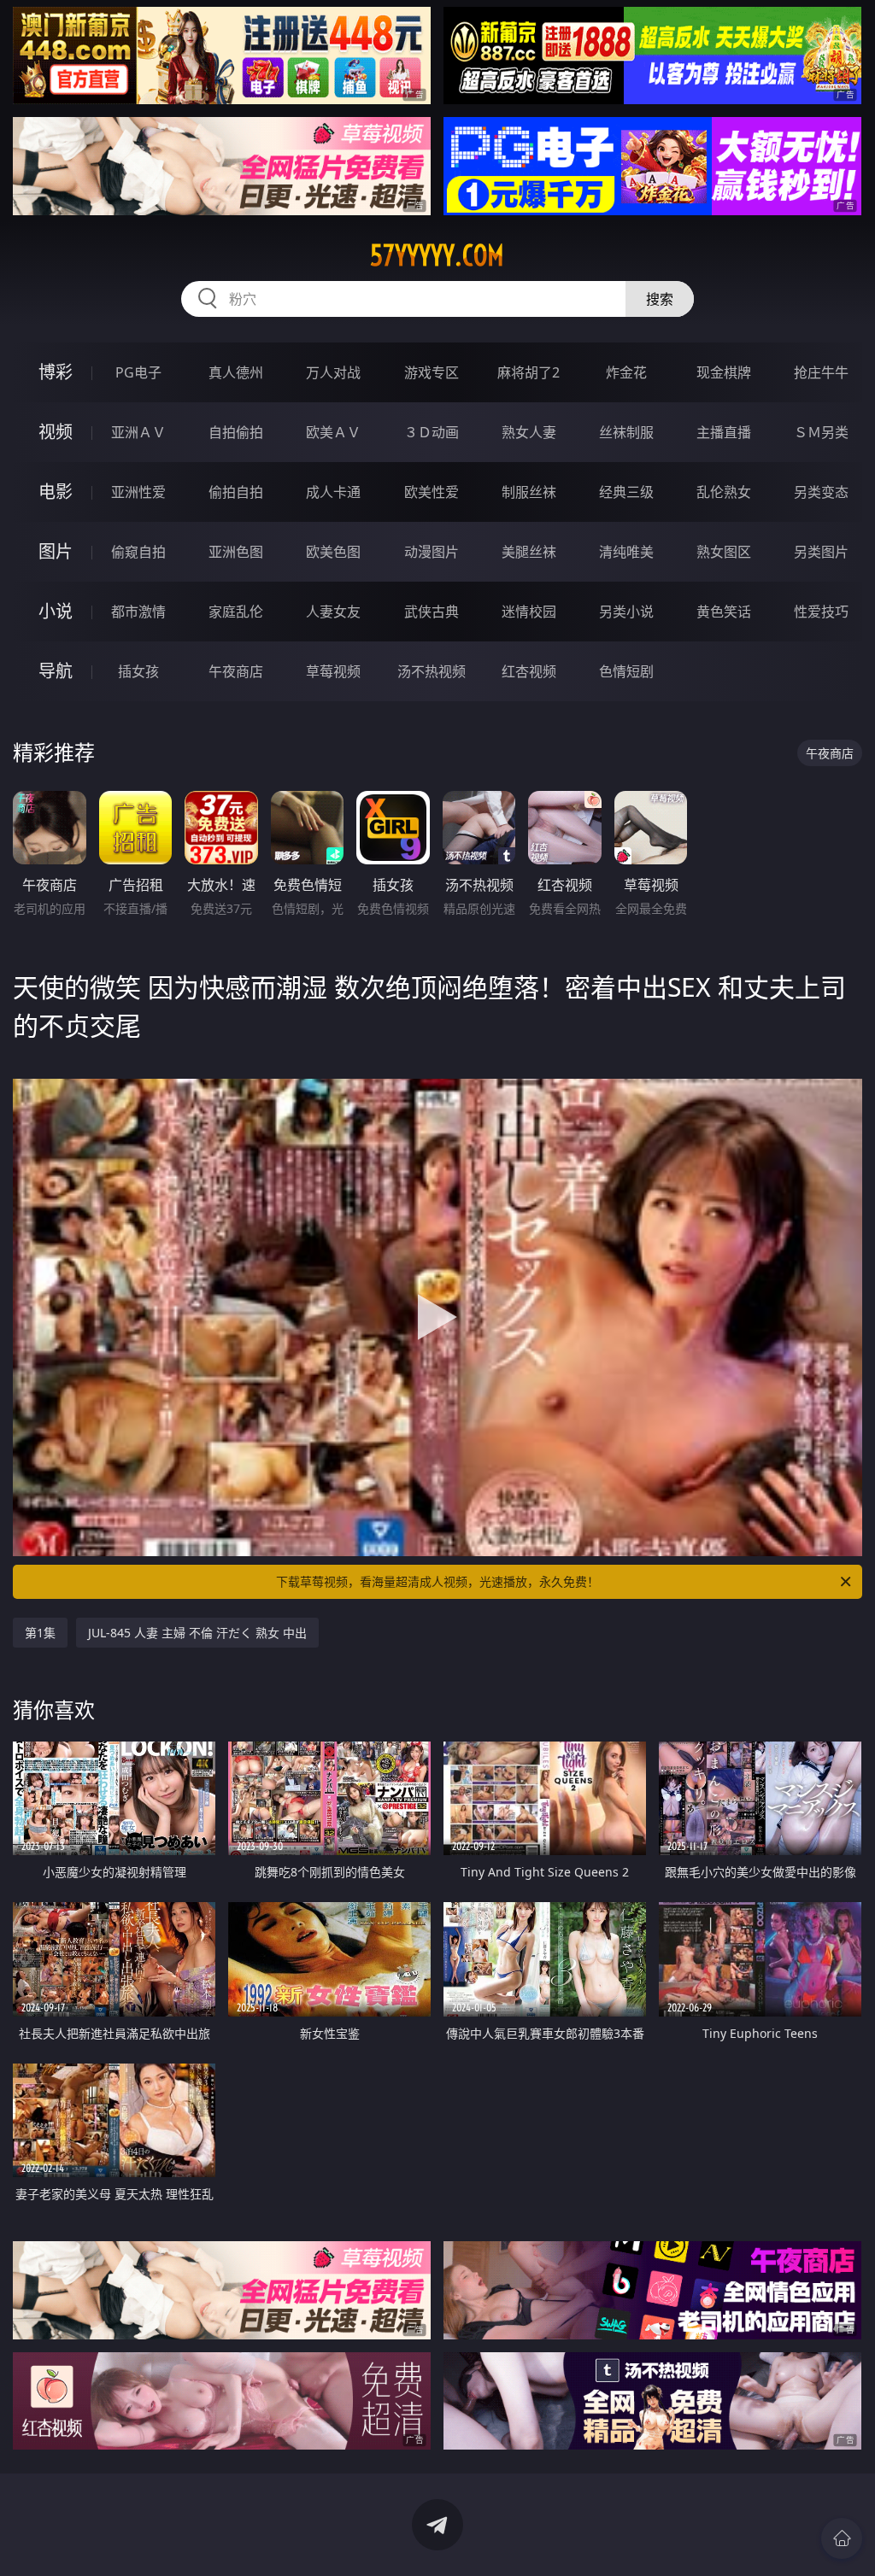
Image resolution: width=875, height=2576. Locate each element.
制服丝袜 (529, 492)
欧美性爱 (432, 492)
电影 (56, 492)
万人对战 (333, 372)
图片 (56, 551)
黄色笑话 (724, 612)
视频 (56, 432)
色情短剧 (626, 671)
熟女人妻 (529, 432)
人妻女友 (333, 612)
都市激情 (138, 612)
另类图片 (821, 552)
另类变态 (821, 492)
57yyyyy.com (437, 255)
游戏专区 (432, 372)
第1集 (40, 1633)
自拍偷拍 (236, 432)
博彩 (56, 372)
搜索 (660, 299)
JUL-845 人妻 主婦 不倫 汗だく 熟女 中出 (197, 1633)
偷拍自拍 (236, 492)
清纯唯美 (626, 552)
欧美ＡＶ (333, 432)
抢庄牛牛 (821, 372)
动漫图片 (432, 552)
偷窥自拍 (138, 552)
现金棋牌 (724, 372)
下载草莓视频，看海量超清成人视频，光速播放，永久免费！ (437, 1581)
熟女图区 (724, 552)
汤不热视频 (432, 671)
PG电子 (138, 372)
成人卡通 (333, 492)
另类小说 (626, 612)
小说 (56, 611)
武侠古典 (432, 612)
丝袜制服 (626, 432)
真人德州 (236, 372)
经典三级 (626, 492)
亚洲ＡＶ (138, 432)
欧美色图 (333, 552)
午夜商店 (236, 671)
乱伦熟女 (724, 492)
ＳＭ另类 (821, 432)
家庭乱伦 (236, 612)
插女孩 (138, 671)
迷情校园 (529, 612)
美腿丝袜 (529, 552)
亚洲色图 (236, 552)
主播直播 (724, 432)
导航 (56, 671)
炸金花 (626, 372)
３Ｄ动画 (432, 432)
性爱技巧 (821, 612)
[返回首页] (842, 2538)
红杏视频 (529, 671)
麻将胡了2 (529, 372)
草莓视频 (333, 671)
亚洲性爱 (138, 492)
